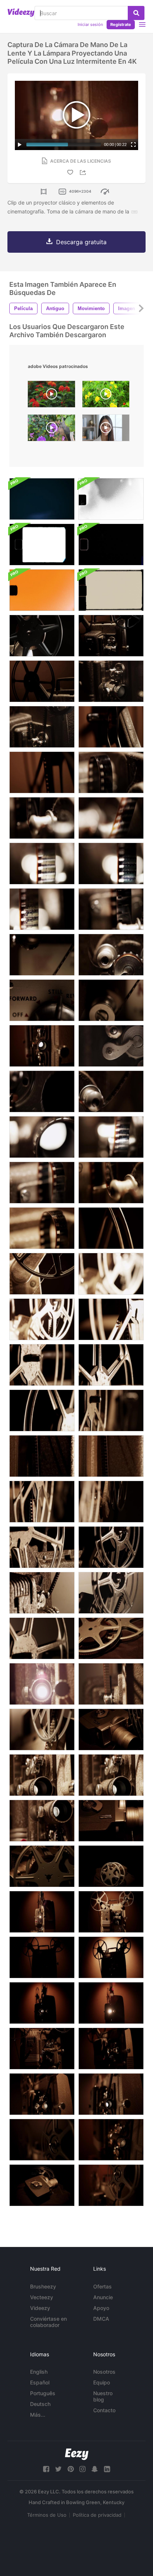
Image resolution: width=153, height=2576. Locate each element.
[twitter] (58, 2469)
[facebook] (46, 2469)
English (39, 2372)
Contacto (104, 2410)
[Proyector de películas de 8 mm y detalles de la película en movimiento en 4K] (111, 772)
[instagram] (82, 2469)
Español (40, 2382)
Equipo (102, 2382)
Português (43, 2393)
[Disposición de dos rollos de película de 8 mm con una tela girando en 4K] (111, 1638)
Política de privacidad (97, 2515)
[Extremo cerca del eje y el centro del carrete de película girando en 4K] (42, 2140)
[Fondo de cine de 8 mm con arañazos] (42, 590)
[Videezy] (21, 13)
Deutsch (40, 2404)
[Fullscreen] (133, 145)
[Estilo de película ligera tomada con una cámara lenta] (42, 499)
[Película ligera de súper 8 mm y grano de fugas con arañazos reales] (111, 545)
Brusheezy (43, 2286)
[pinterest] (71, 2469)
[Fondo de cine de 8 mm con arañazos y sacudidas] (111, 590)
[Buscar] (136, 13)
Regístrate (121, 24)
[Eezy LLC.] (77, 2454)
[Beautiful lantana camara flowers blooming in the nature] (51, 396)
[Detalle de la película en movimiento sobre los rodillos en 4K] (42, 818)
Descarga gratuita (81, 242)
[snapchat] (95, 2469)
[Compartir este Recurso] (84, 172)
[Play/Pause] (20, 145)
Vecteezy (42, 2297)
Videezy (40, 2308)
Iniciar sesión (90, 24)
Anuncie (103, 2297)
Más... (38, 2415)
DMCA (101, 2319)
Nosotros (104, 2372)
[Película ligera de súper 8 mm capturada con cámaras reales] (42, 545)
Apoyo (101, 2308)
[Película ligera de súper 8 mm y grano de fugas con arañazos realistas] (111, 499)
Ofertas (102, 2286)
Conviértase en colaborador (48, 2322)
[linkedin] (107, 2469)
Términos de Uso (47, 2515)
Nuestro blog (103, 2396)
